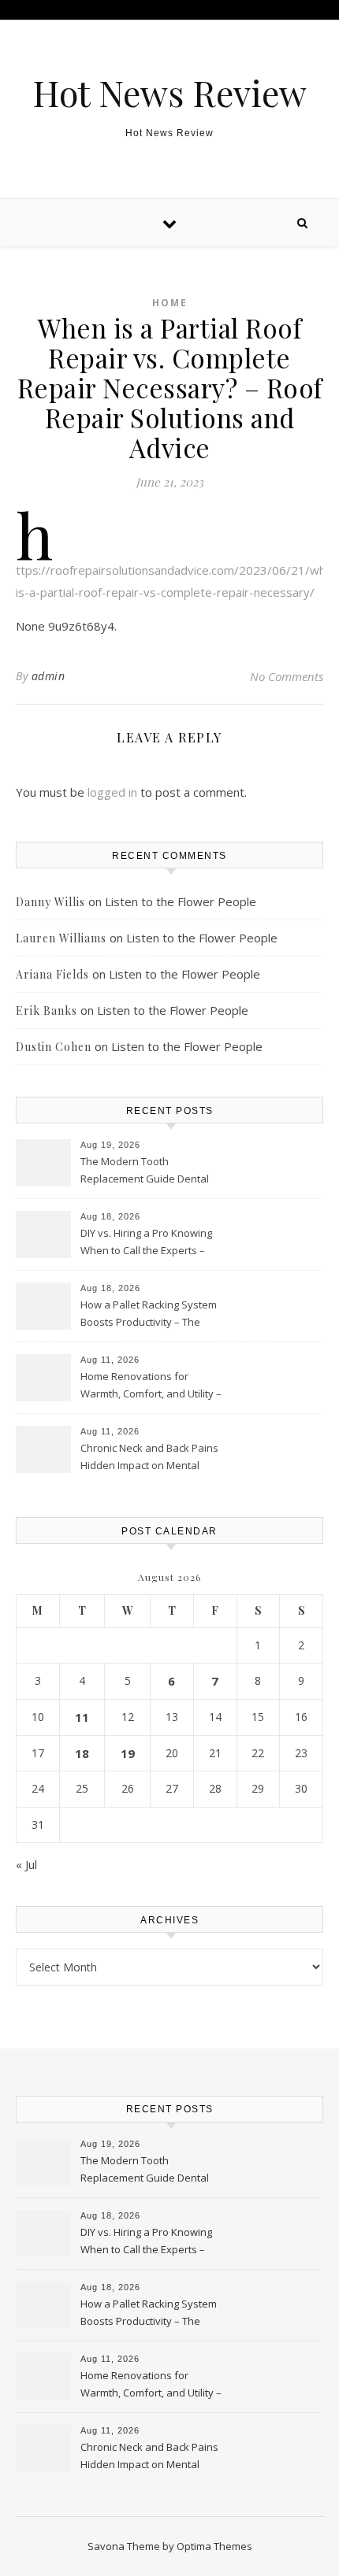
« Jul (26, 1864)
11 (82, 1717)
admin (48, 676)
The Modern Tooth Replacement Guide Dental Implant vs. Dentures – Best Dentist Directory (145, 1171)
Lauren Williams (61, 938)
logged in (112, 792)
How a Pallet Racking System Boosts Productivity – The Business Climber (149, 1315)
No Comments (287, 676)
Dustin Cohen (54, 1047)
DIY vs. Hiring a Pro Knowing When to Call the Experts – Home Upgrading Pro (146, 1243)
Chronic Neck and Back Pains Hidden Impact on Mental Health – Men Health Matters (149, 1458)
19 (128, 1753)
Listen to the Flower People (181, 901)
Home (170, 303)
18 (82, 1753)
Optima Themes (214, 2546)
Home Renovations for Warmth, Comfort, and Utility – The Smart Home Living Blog (151, 1386)
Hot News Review (169, 93)
